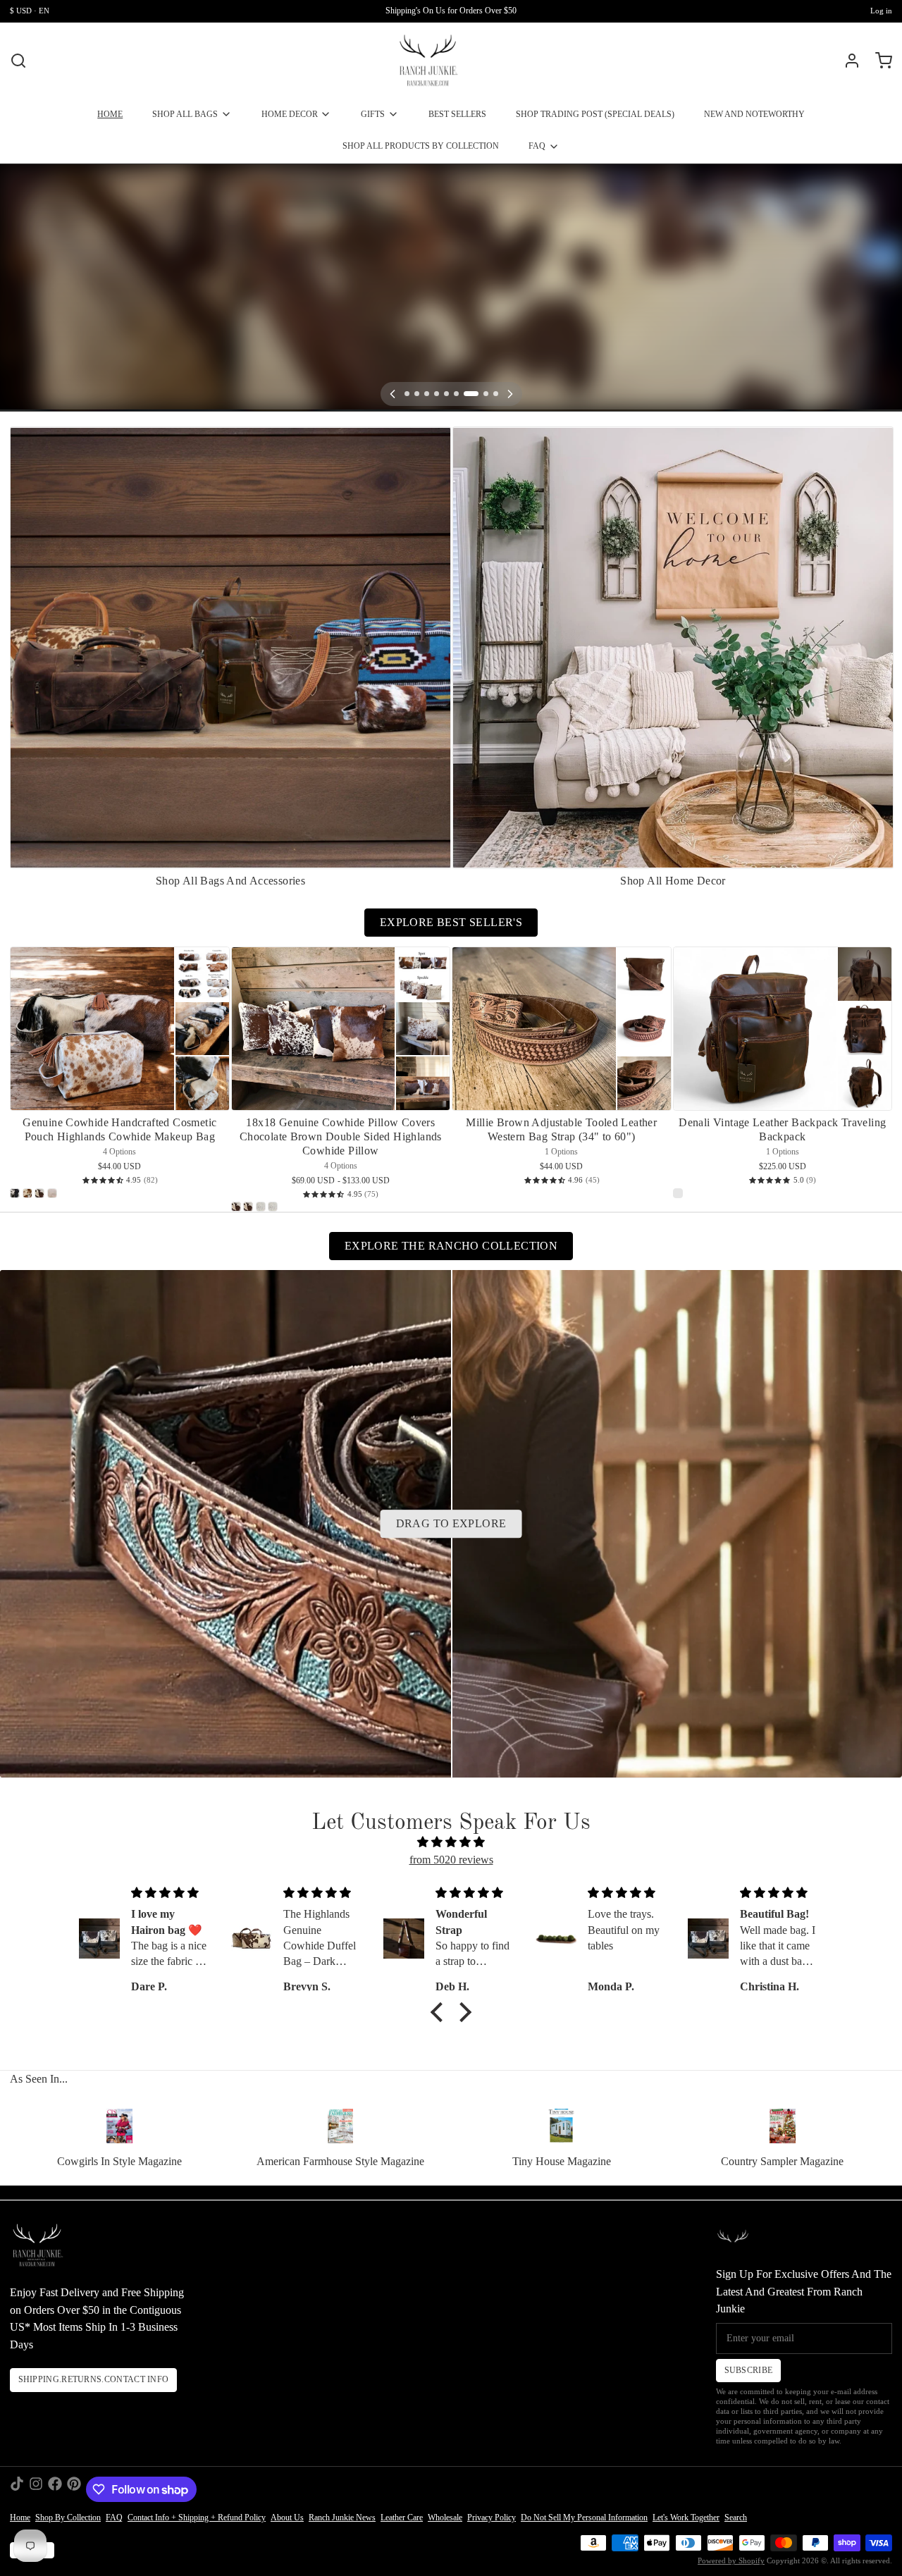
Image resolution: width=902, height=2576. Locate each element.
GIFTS (373, 114)
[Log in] (847, 61)
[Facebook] (55, 2489)
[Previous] (393, 394)
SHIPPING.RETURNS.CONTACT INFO (94, 2379)
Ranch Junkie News (342, 2518)
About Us (287, 2518)
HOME (110, 114)
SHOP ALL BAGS (185, 114)
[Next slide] (877, 446)
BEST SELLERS (457, 114)
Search (736, 2518)
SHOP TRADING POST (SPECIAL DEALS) (595, 114)
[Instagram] (36, 2489)
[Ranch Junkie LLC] (428, 61)
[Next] (510, 394)
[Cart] (879, 61)
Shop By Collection (68, 2518)
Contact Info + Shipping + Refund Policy (197, 2518)
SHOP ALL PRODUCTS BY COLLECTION (421, 146)
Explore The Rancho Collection (451, 1246)
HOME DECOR (290, 114)
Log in (881, 11)
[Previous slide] (837, 446)
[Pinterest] (74, 2489)
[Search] (18, 61)
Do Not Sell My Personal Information (584, 2518)
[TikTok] (17, 2489)
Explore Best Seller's (451, 922)
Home (20, 2518)
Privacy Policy (492, 2518)
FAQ (537, 146)
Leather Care (402, 2518)
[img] (451, 1843)
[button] (440, 2012)
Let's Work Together (686, 2518)
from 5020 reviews (451, 1860)
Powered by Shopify (731, 2561)
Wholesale (445, 2518)
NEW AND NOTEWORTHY (754, 114)
